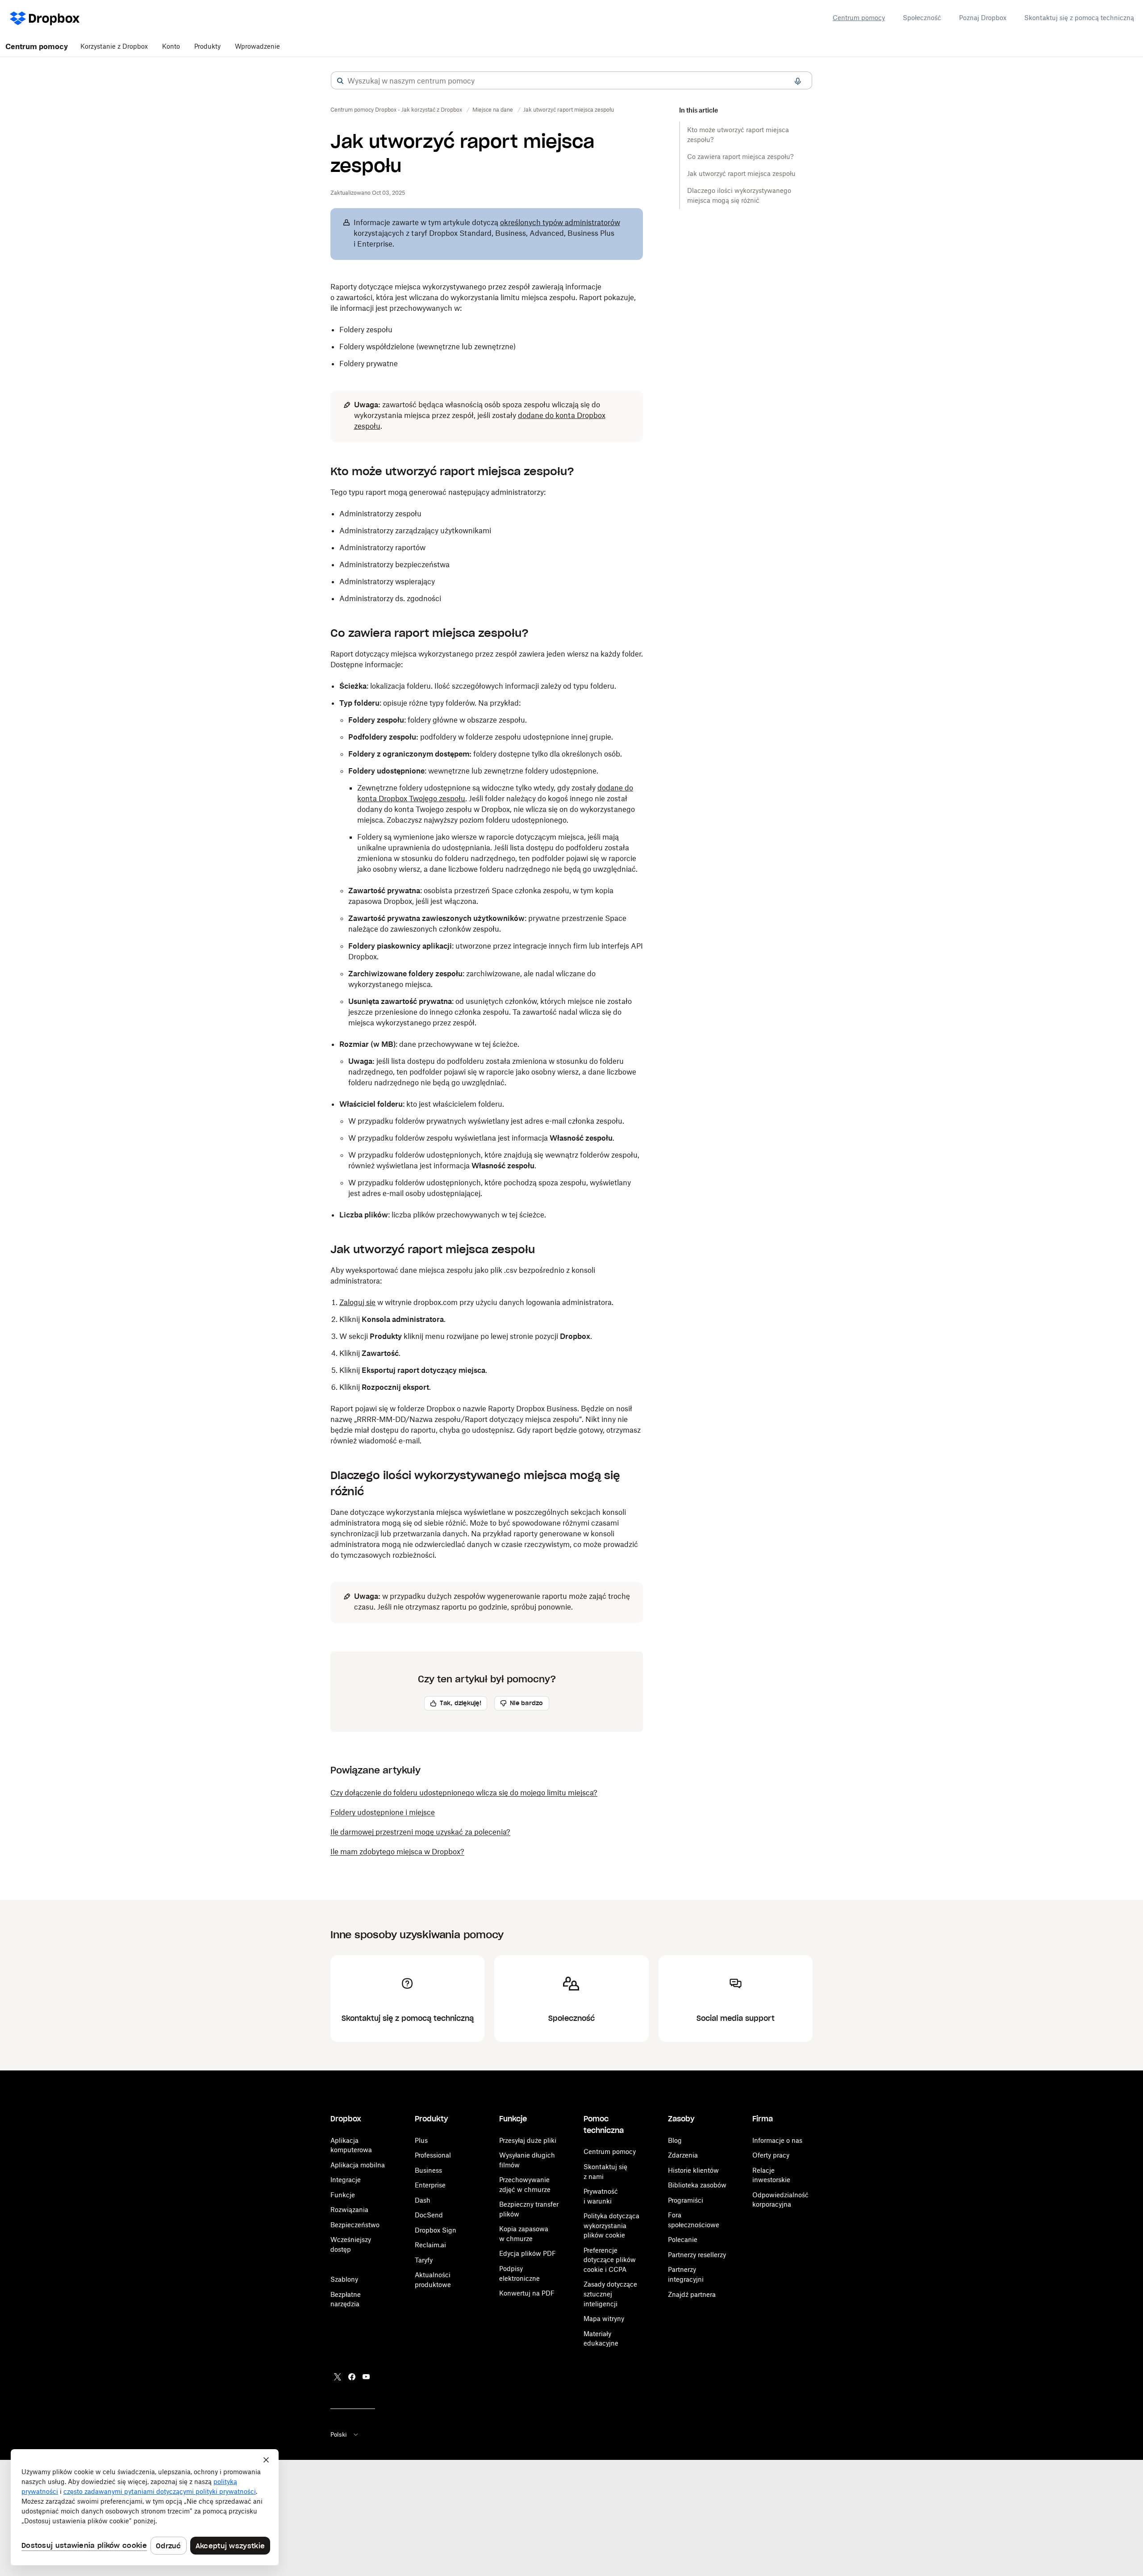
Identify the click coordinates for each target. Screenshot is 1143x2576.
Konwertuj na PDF (527, 2293)
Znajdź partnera (692, 2294)
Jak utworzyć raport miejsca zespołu (741, 174)
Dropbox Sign (436, 2230)
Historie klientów (693, 2170)
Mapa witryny (604, 2319)
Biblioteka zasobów (697, 2185)
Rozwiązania (349, 2210)
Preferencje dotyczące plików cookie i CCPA (610, 2260)
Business (428, 2170)
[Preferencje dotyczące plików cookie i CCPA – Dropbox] (145, 2507)
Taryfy (424, 2260)
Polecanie (683, 2239)
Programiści (686, 2200)
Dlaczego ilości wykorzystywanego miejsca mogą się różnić (739, 195)
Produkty (207, 46)
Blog (675, 2140)
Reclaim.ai (430, 2245)
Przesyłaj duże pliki (528, 2140)
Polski (339, 2434)
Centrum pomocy (859, 18)
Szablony (344, 2279)
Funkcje (343, 2195)
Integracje (346, 2180)
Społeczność (922, 18)
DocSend (429, 2215)
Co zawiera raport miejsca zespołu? (740, 157)
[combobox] (571, 81)
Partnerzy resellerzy (697, 2255)
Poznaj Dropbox (983, 18)
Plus (421, 2140)
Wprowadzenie (257, 46)
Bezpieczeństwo (355, 2225)
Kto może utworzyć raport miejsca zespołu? (738, 135)
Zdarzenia (683, 2155)
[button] (340, 81)
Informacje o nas (777, 2140)
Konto (171, 46)
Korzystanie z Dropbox (114, 46)
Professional (433, 2155)
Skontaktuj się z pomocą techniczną (1079, 18)
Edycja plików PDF (528, 2253)
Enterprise (430, 2185)
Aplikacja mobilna (358, 2165)
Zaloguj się (357, 1302)
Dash (423, 2200)
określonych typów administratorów (560, 222)
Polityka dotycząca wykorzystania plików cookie (611, 2225)
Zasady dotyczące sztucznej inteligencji (610, 2294)
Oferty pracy (771, 2155)
